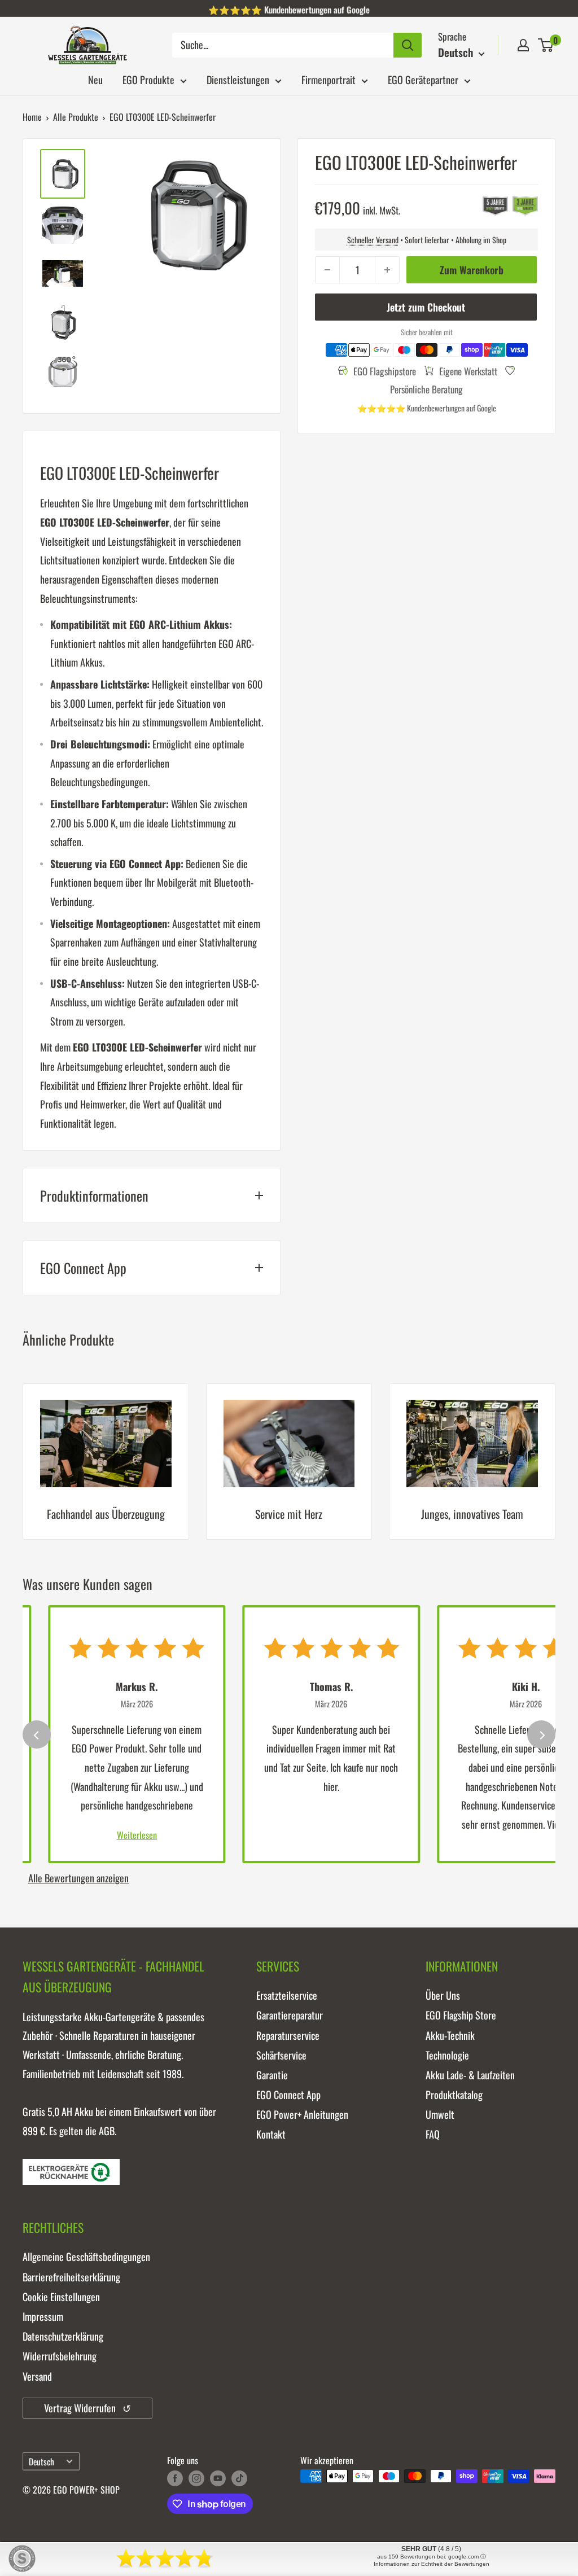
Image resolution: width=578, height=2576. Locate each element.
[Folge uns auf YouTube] (218, 2478)
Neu (95, 80)
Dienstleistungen (238, 80)
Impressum (43, 2316)
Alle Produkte (76, 117)
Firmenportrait (329, 80)
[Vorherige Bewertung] (37, 1734)
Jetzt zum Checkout (426, 307)
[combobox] (283, 45)
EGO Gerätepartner (423, 80)
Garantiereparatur (290, 2015)
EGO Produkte (148, 80)
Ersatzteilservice (287, 1995)
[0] (546, 45)
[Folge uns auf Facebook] (175, 2478)
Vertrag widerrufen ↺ (87, 2408)
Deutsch (41, 2461)
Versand (37, 2376)
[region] (289, 1470)
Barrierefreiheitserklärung (71, 2277)
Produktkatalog (454, 2095)
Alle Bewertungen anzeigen (78, 1878)
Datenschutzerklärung (63, 2336)
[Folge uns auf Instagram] (196, 2478)
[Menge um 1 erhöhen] (387, 270)
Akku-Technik (450, 2035)
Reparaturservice (288, 2035)
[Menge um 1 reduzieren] (327, 270)
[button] (546, 45)
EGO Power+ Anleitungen (302, 2114)
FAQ (433, 2134)
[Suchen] (408, 45)
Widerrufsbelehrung (60, 2356)
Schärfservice (281, 2055)
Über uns (443, 1995)
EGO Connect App (288, 2095)
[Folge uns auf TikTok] (239, 2478)
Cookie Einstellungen (61, 2297)
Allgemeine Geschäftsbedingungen (86, 2257)
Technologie (447, 2055)
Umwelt (440, 2114)
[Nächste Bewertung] (541, 1734)
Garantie (272, 2075)
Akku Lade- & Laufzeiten (470, 2075)
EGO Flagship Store (461, 2015)
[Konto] (523, 45)
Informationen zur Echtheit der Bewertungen (432, 2564)
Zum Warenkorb (472, 270)
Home (32, 117)
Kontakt (271, 2134)
